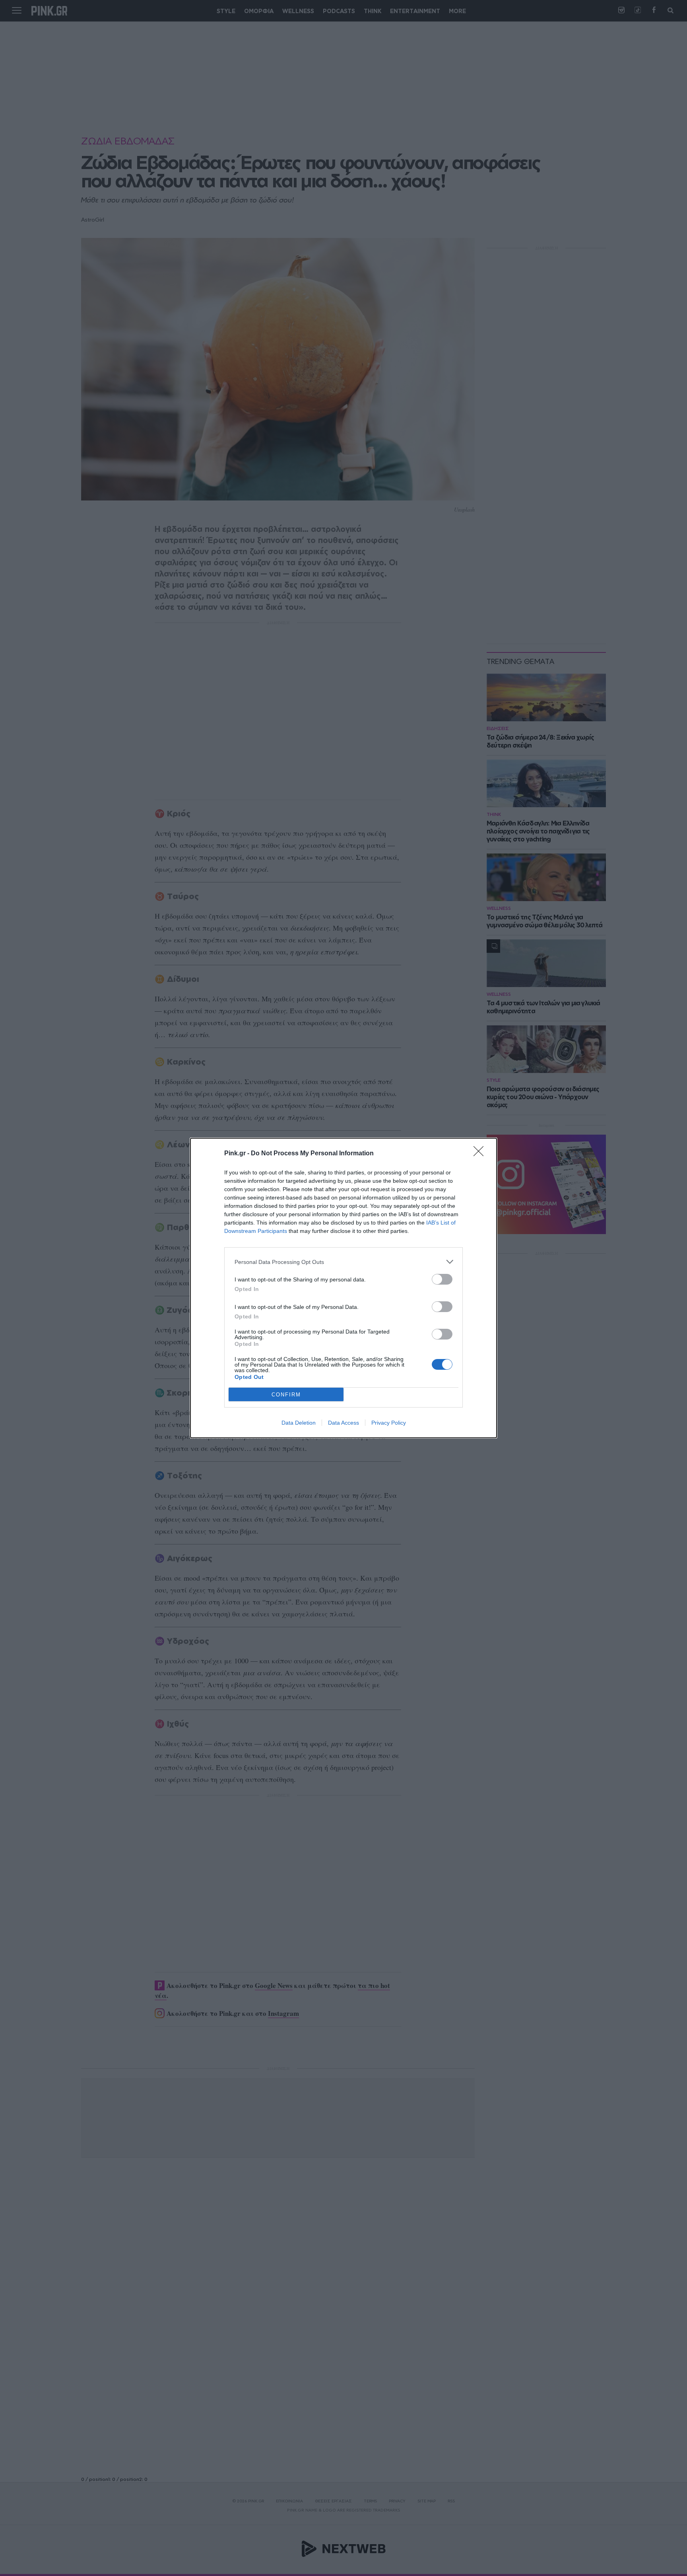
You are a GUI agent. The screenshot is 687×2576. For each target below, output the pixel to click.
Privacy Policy (389, 1423)
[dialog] (343, 1288)
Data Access (343, 1423)
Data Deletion (299, 1423)
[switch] (442, 1279)
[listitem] (343, 1262)
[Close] (481, 1154)
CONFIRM (286, 1395)
